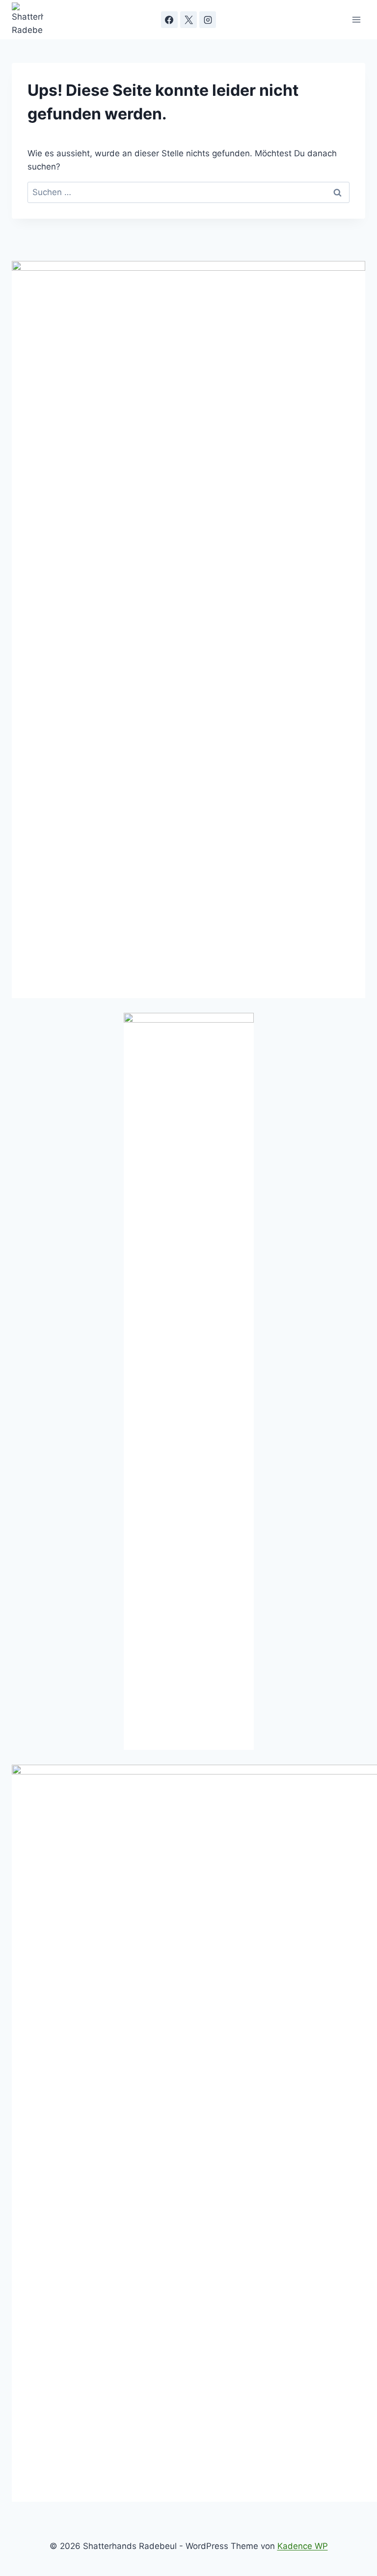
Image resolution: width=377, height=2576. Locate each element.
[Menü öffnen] (356, 19)
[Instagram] (208, 20)
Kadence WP (303, 2546)
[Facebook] (169, 20)
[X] (188, 20)
